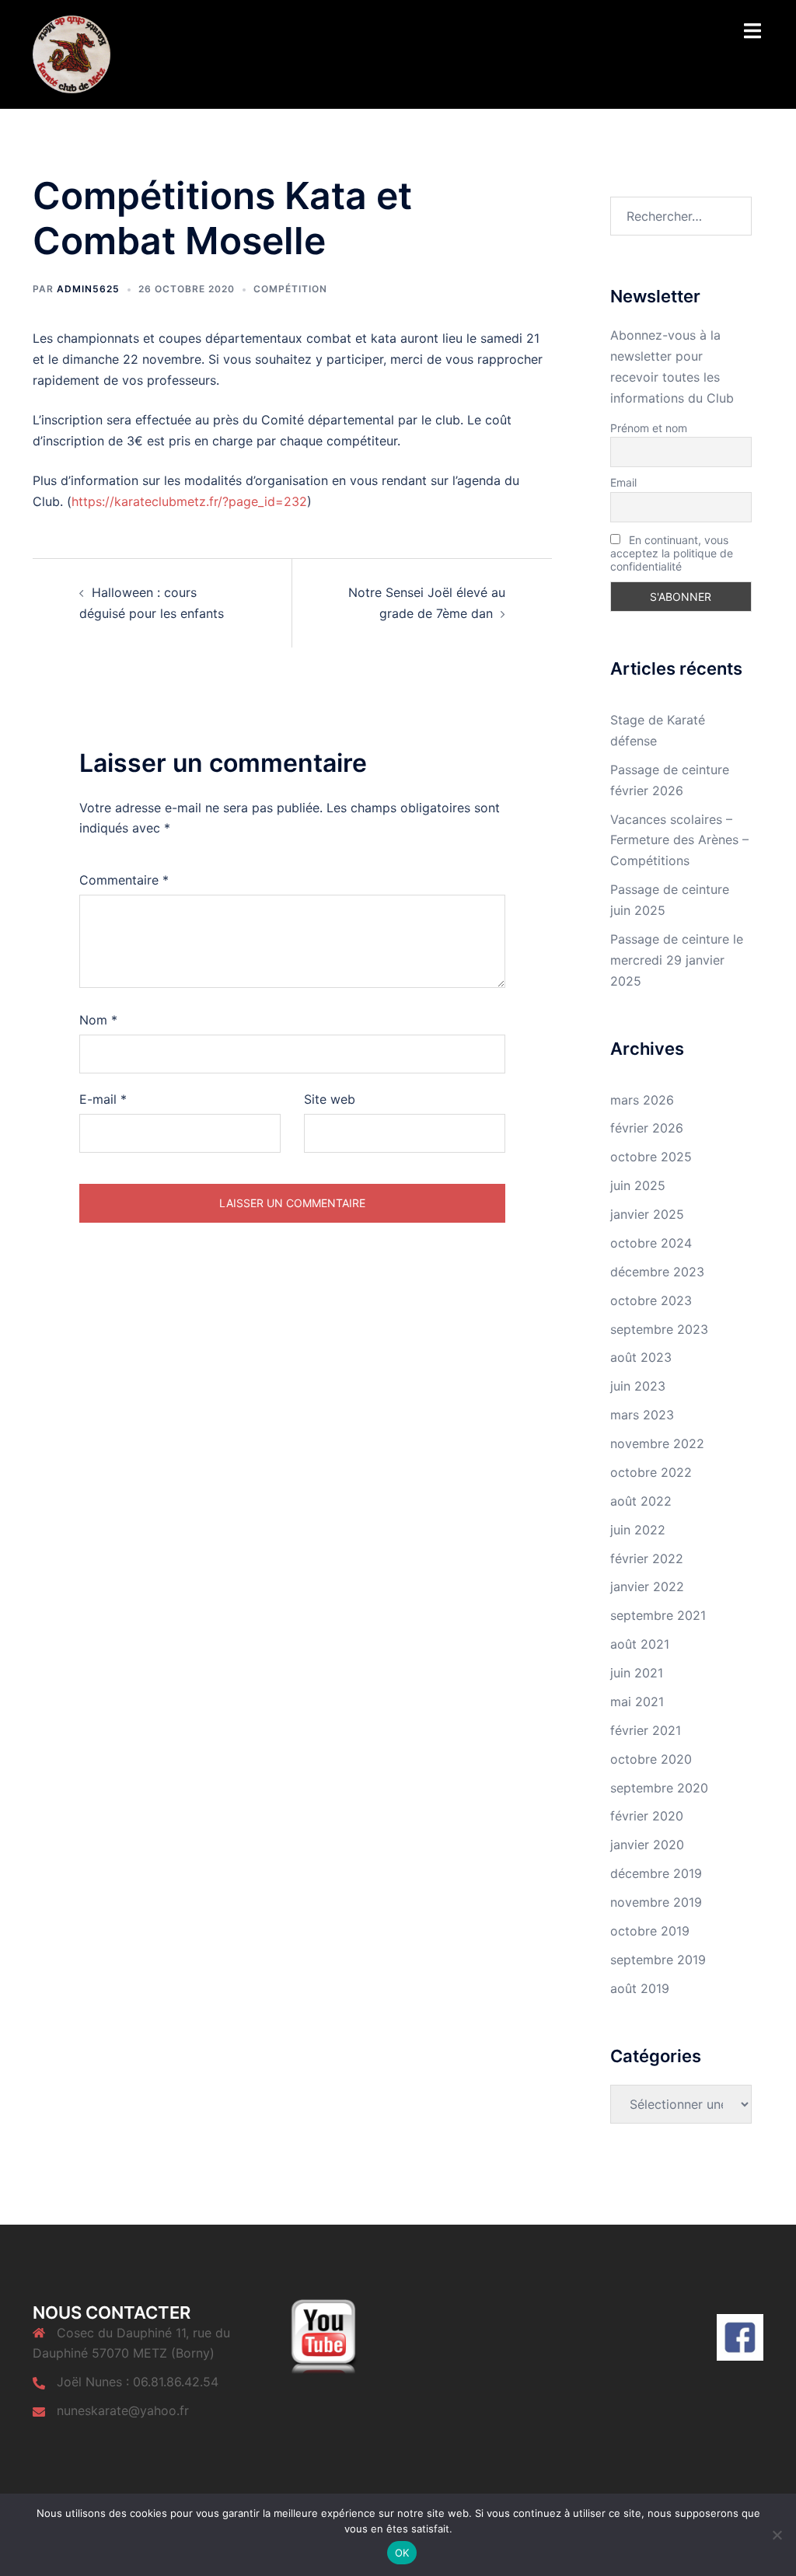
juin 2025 (638, 1185)
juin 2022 (638, 1530)
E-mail (103, 1099)
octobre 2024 (651, 1243)
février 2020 (647, 1816)
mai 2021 (637, 1702)
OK (402, 2553)
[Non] (777, 2535)
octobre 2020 (651, 1759)
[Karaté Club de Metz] (72, 53)
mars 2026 (642, 1100)
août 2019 (640, 1988)
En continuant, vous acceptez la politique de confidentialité (672, 553)
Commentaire (124, 880)
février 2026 (647, 1128)
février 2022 (647, 1559)
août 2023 (641, 1357)
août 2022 (641, 1501)
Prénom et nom (649, 428)
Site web (330, 1099)
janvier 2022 (647, 1586)
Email (623, 482)
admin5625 (88, 289)
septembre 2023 (659, 1329)
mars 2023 (642, 1415)
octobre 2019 (650, 1931)
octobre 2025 (651, 1157)
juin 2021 (637, 1673)
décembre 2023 (657, 1272)
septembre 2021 (658, 1615)
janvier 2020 (647, 1845)
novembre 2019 (656, 1902)
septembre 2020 (659, 1788)
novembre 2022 (657, 1443)
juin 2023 (638, 1386)
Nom (98, 1020)
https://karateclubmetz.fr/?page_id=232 (189, 501)
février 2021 (646, 1730)
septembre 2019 (658, 1960)
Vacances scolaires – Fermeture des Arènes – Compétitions (679, 840)
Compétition (290, 289)
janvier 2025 (647, 1214)
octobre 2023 (651, 1300)
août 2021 (640, 1644)
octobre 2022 (651, 1472)
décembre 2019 (656, 1873)
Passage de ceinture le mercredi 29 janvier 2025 (677, 960)
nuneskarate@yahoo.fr (123, 2410)
